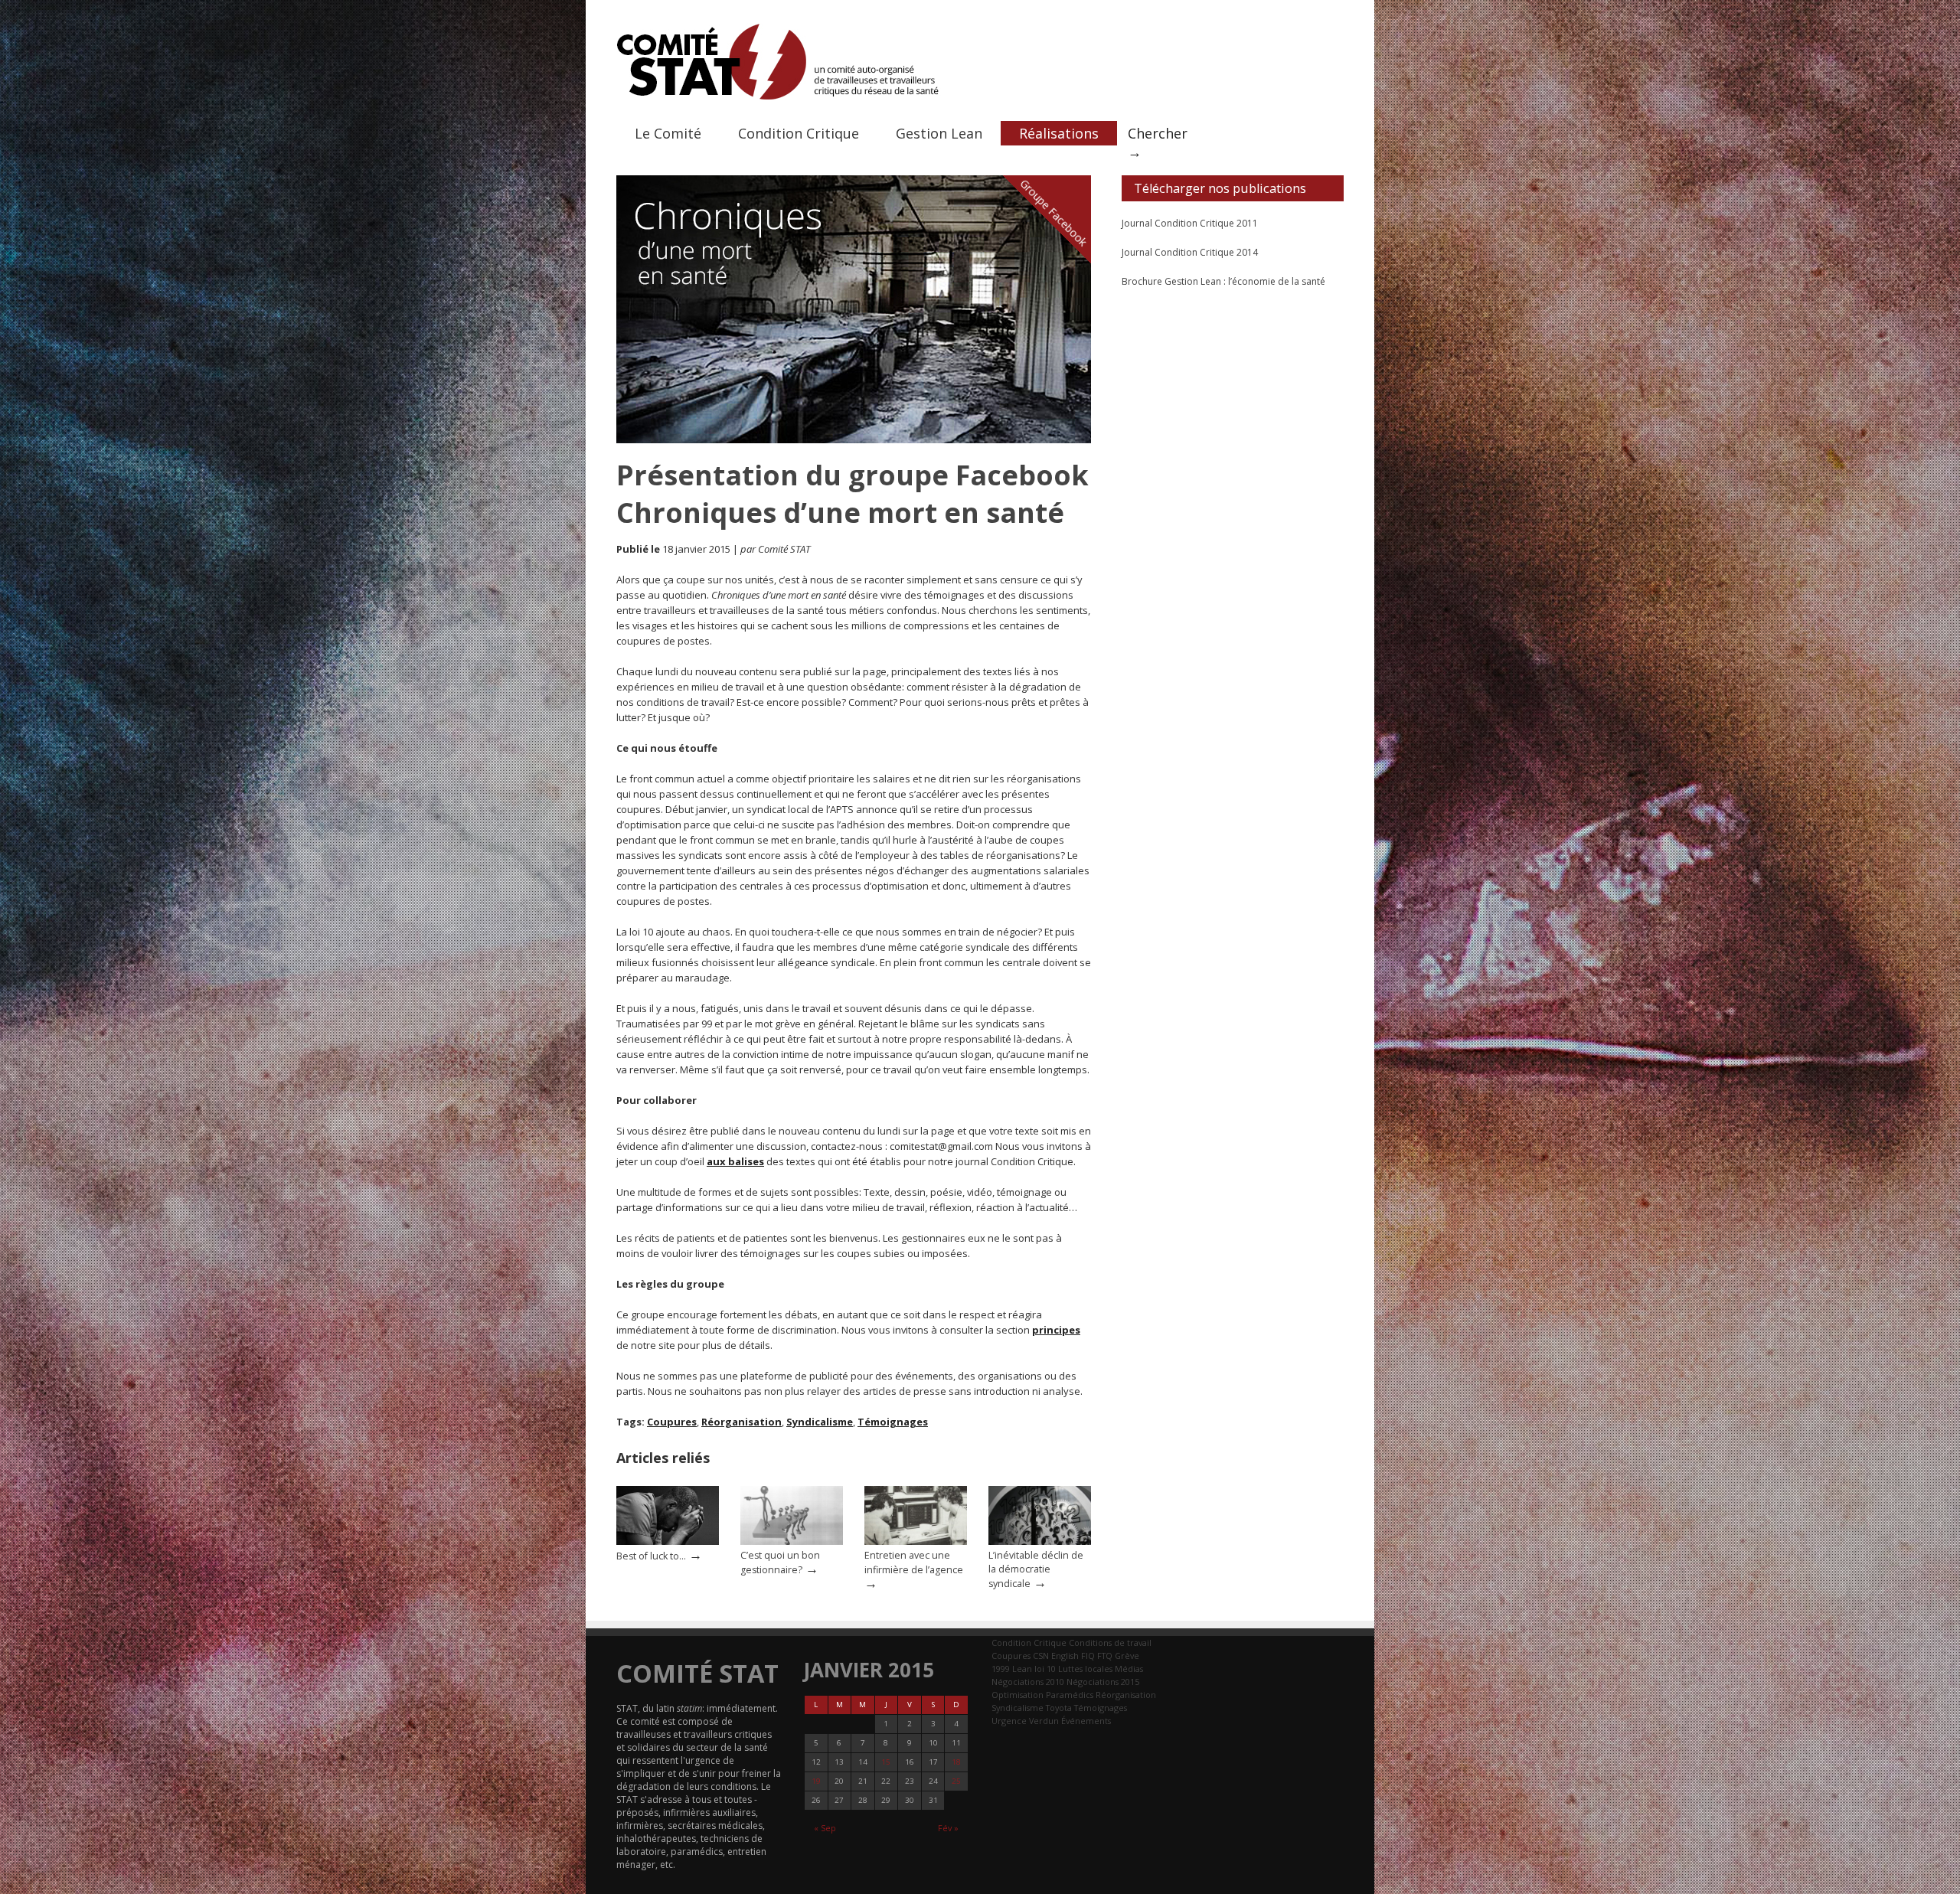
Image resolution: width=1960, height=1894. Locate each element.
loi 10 (1045, 1669)
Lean (1022, 1669)
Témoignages (893, 1422)
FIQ (1088, 1656)
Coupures (672, 1422)
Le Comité (668, 133)
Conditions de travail (1110, 1643)
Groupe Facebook (1054, 212)
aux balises (735, 1161)
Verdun (1044, 1721)
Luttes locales (1085, 1669)
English (1065, 1656)
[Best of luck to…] (668, 1541)
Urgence (1009, 1721)
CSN (1041, 1656)
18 (956, 1762)
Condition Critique (799, 133)
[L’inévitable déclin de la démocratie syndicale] (1040, 1541)
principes (1056, 1330)
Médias (1129, 1669)
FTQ (1105, 1656)
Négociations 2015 (1103, 1682)
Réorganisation (742, 1422)
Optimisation (1018, 1695)
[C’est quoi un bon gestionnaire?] (792, 1541)
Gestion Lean (939, 133)
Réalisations (1059, 133)
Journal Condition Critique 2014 (1190, 252)
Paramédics (1070, 1695)
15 (886, 1762)
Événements (1086, 1721)
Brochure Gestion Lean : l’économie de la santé (1223, 281)
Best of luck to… (651, 1556)
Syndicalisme (820, 1422)
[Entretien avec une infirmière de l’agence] (916, 1541)
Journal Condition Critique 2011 (1190, 223)
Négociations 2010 (1028, 1682)
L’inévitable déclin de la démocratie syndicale (1036, 1569)
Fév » (948, 1828)
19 (816, 1781)
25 (956, 1781)
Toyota (1059, 1708)
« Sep (825, 1828)
